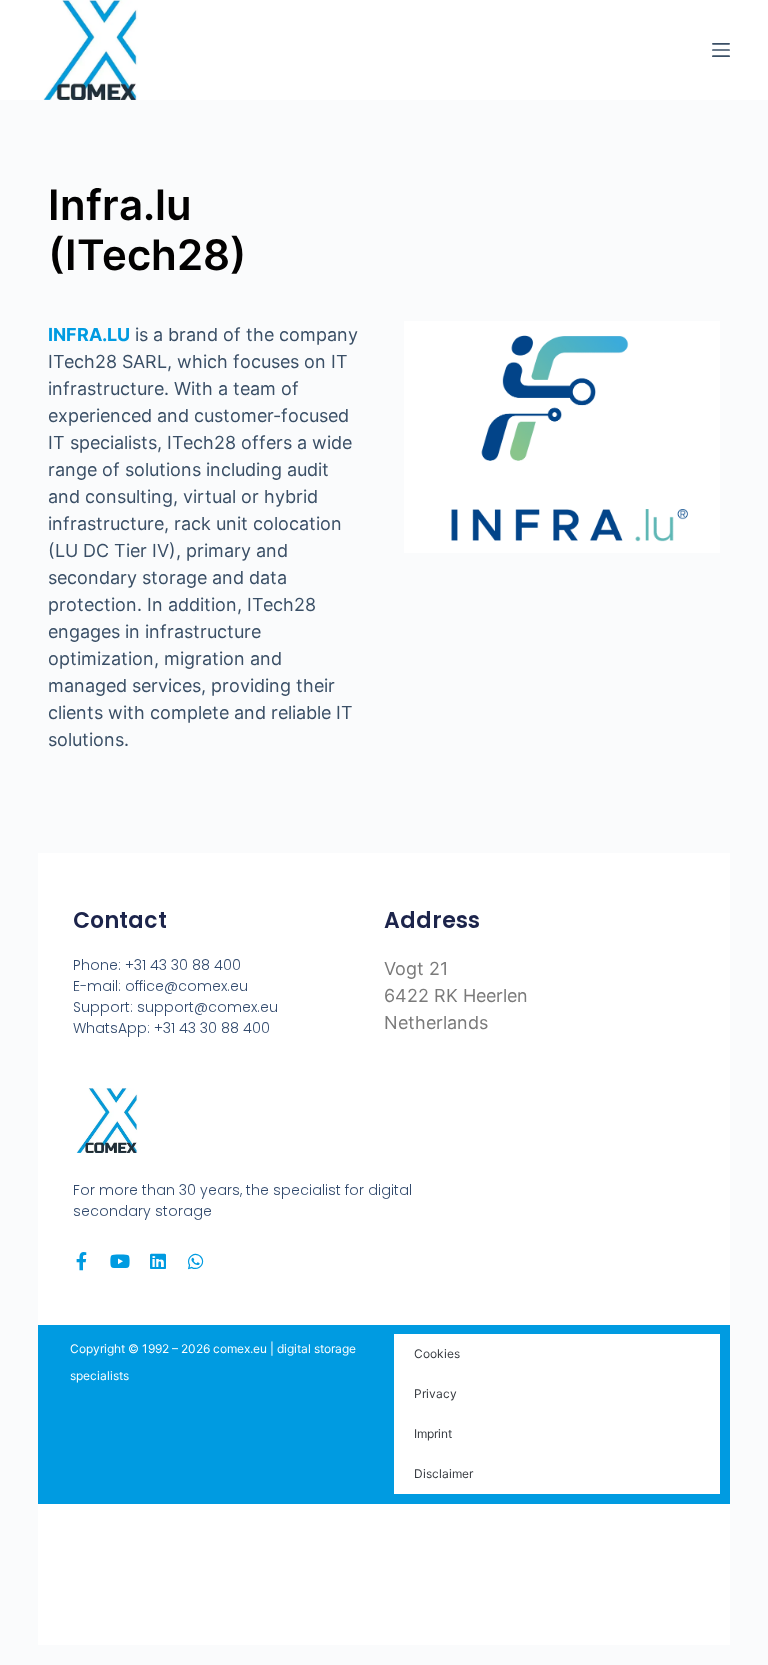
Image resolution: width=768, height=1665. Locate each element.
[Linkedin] (158, 1261)
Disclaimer (443, 1473)
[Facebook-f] (82, 1261)
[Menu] (721, 50)
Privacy (435, 1393)
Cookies (437, 1353)
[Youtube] (120, 1261)
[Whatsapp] (196, 1261)
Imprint (433, 1433)
